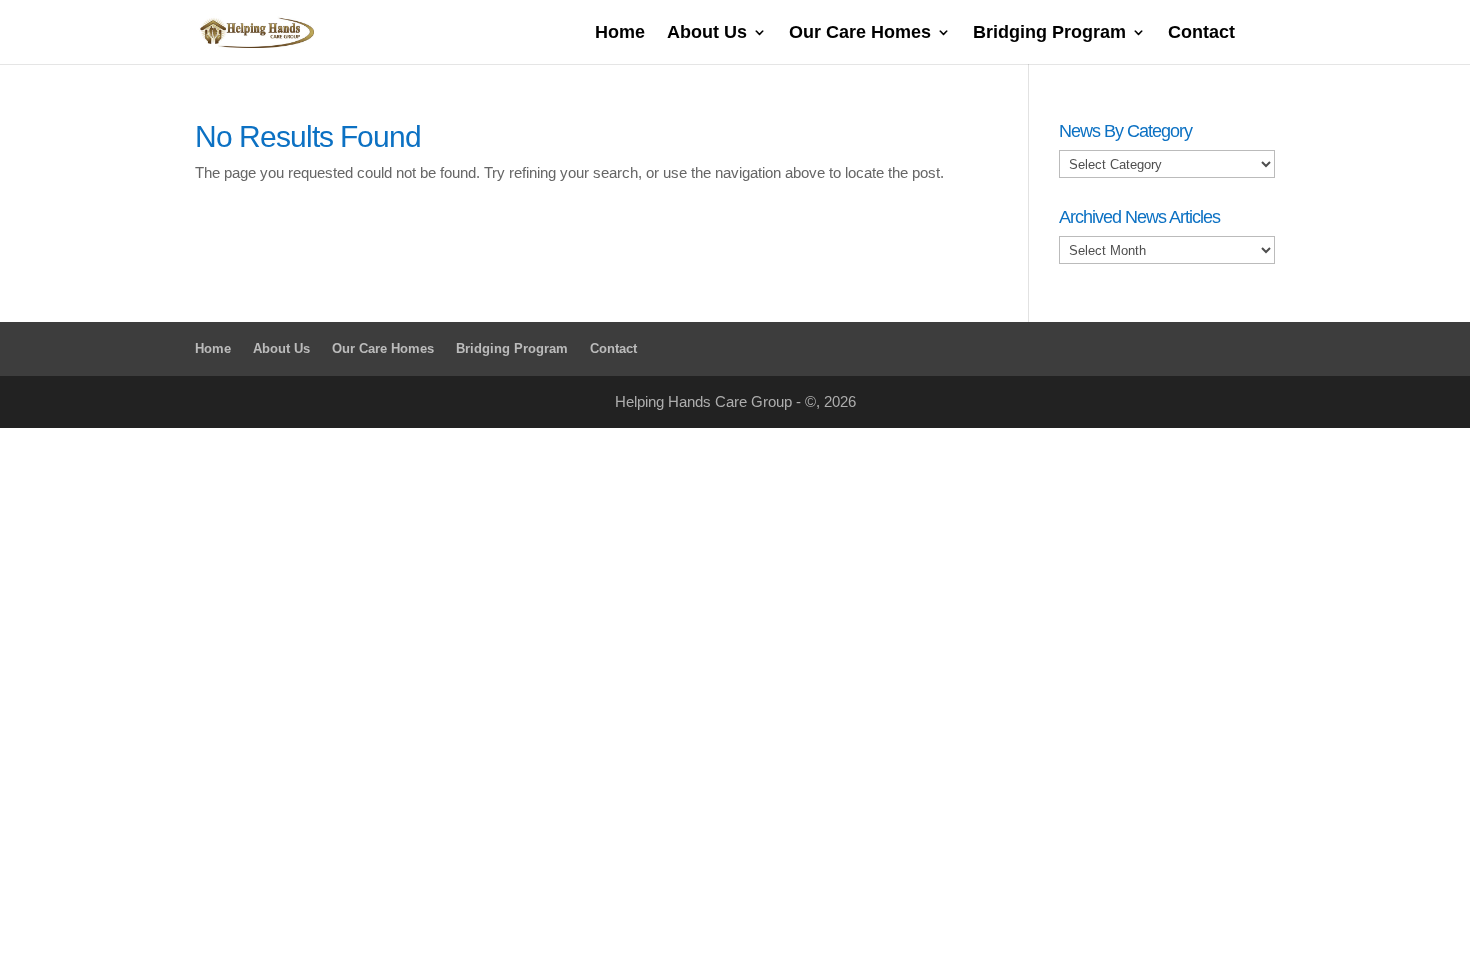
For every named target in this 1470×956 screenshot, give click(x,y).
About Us (707, 33)
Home (620, 33)
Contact (1201, 33)
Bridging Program (1049, 33)
